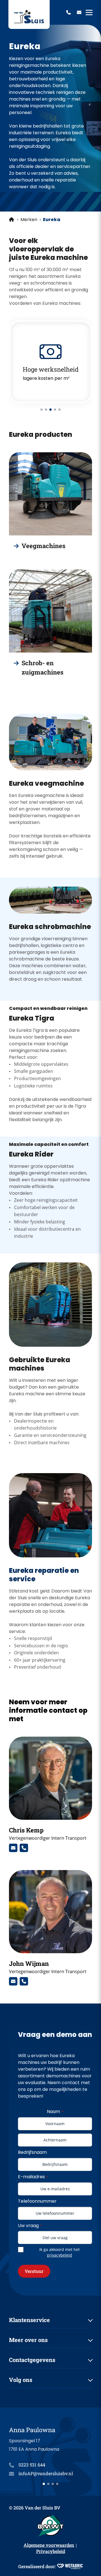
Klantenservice (29, 2320)
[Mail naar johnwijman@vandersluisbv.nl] (13, 1981)
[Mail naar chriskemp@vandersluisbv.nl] (13, 1848)
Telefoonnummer (37, 2201)
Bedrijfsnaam (32, 2152)
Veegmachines (43, 546)
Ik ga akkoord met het (59, 2252)
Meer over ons (28, 2340)
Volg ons (21, 2380)
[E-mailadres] (79, 12)
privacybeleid (59, 2255)
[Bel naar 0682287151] (24, 1981)
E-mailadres (33, 2177)
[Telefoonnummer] (68, 12)
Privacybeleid (51, 2551)
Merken (29, 220)
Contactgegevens (32, 2360)
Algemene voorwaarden (49, 2545)
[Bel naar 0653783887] (24, 1848)
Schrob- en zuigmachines (43, 667)
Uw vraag (30, 2226)
